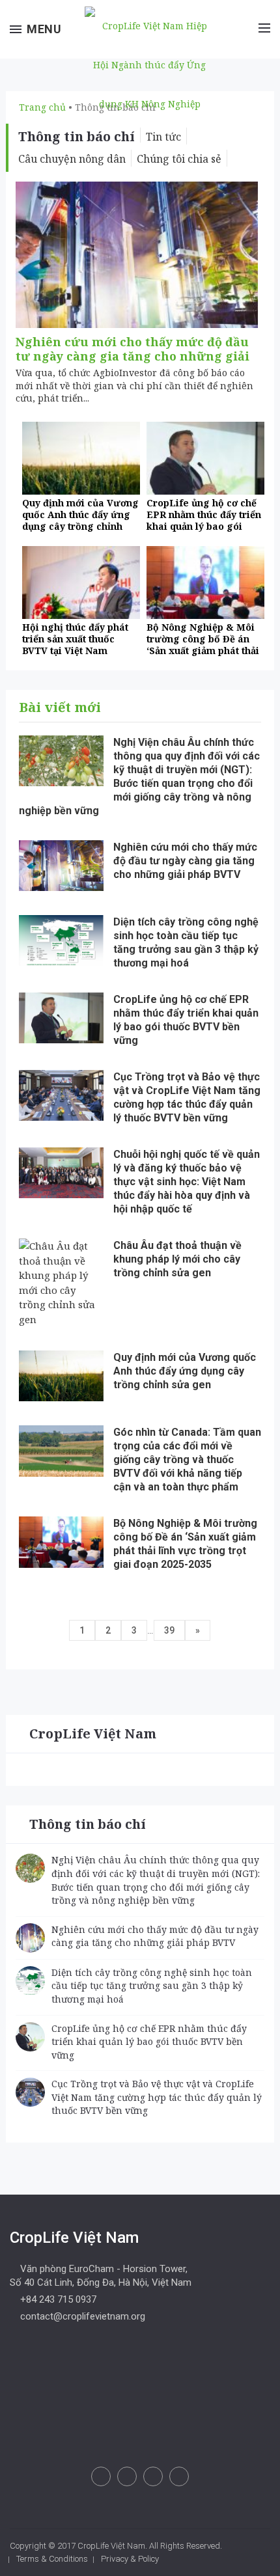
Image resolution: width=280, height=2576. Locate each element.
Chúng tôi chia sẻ (179, 159)
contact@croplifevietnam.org (81, 2316)
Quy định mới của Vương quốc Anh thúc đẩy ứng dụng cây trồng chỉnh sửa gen (80, 520)
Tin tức (163, 137)
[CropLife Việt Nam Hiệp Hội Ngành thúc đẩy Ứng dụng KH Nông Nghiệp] (147, 63)
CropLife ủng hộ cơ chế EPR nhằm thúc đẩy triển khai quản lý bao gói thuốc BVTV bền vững (204, 520)
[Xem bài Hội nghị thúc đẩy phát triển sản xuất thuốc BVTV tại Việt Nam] (81, 582)
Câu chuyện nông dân (72, 159)
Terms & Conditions (52, 2559)
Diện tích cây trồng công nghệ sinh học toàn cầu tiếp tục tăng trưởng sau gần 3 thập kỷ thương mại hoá (152, 1986)
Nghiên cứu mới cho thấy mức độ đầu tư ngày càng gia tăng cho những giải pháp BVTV (133, 356)
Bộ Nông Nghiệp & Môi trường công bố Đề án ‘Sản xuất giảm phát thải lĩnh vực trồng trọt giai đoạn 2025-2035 (203, 651)
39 (169, 1630)
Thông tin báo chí (88, 1824)
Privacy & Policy (130, 2559)
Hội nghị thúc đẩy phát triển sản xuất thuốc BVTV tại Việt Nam (75, 639)
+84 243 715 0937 (57, 2299)
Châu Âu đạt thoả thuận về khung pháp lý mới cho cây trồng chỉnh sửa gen (177, 1259)
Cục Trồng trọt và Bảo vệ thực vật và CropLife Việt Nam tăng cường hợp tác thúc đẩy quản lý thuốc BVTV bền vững (157, 2097)
